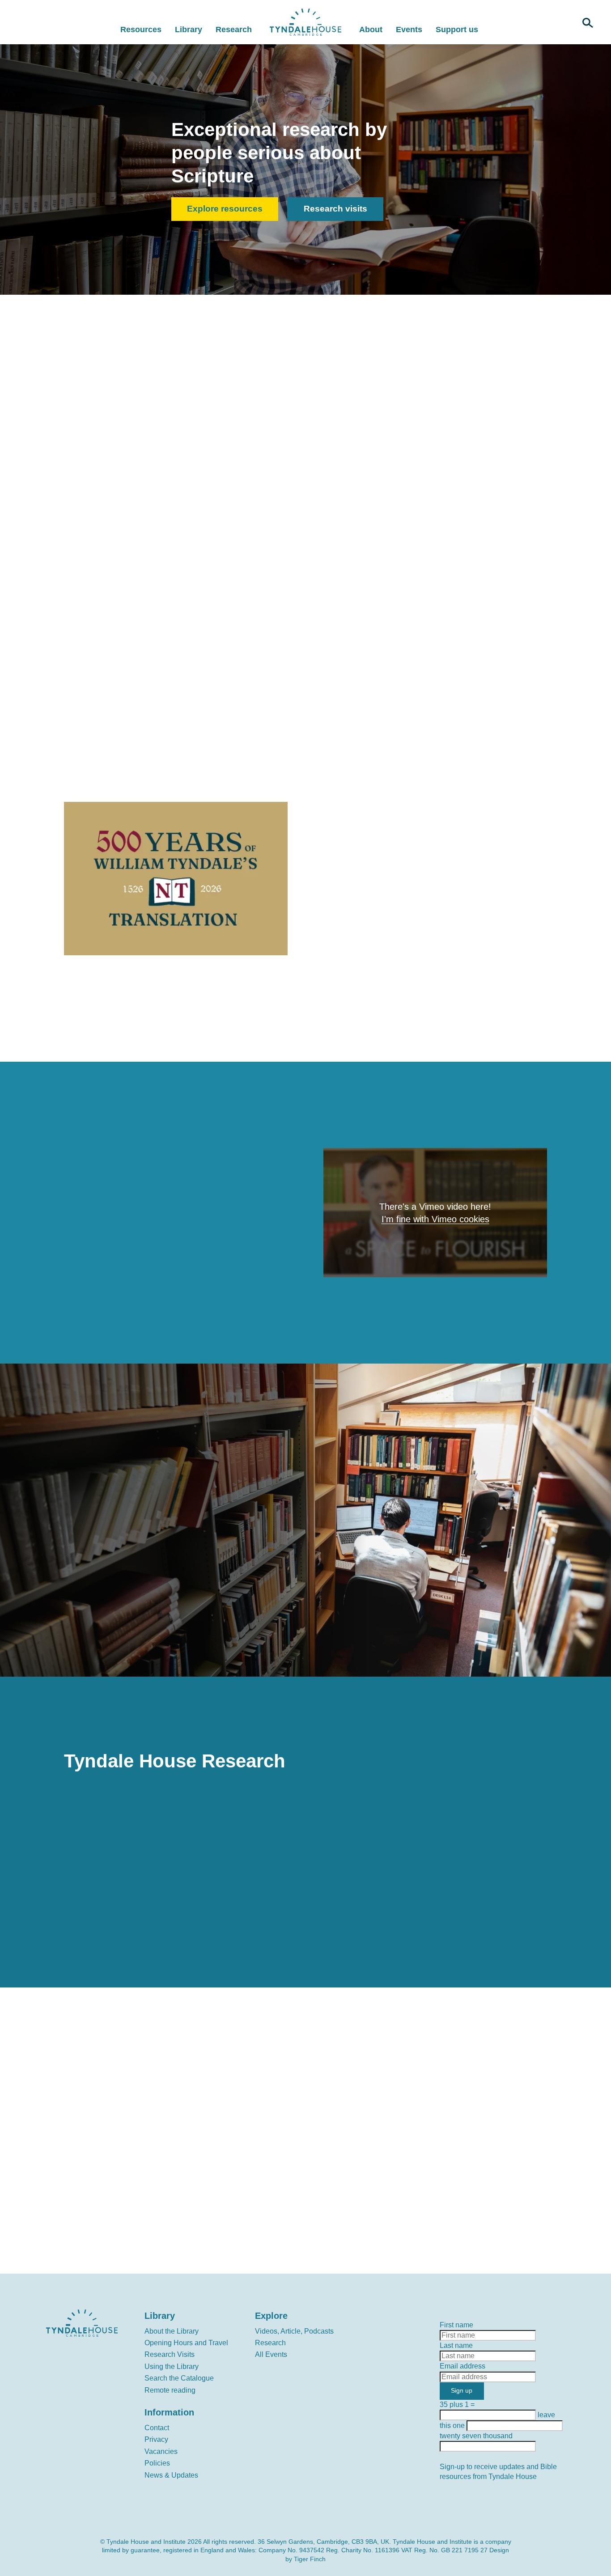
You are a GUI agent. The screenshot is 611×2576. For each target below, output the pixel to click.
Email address (462, 2366)
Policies (157, 2463)
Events (409, 30)
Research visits (335, 209)
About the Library (172, 2331)
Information (169, 2412)
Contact (157, 2428)
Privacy (156, 2439)
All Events (271, 2354)
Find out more (108, 1615)
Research (234, 30)
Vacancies (161, 2451)
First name (456, 2325)
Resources (141, 30)
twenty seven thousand (476, 2436)
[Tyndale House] (305, 22)
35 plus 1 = (457, 2404)
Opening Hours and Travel (186, 2343)
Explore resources (225, 209)
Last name (456, 2345)
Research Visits (170, 2354)
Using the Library (172, 2366)
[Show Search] (588, 22)
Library (189, 30)
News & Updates (171, 2475)
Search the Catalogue (179, 2378)
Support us (457, 30)
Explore (271, 2316)
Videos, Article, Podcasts (294, 2331)
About (371, 30)
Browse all (466, 640)
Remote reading (170, 2390)
